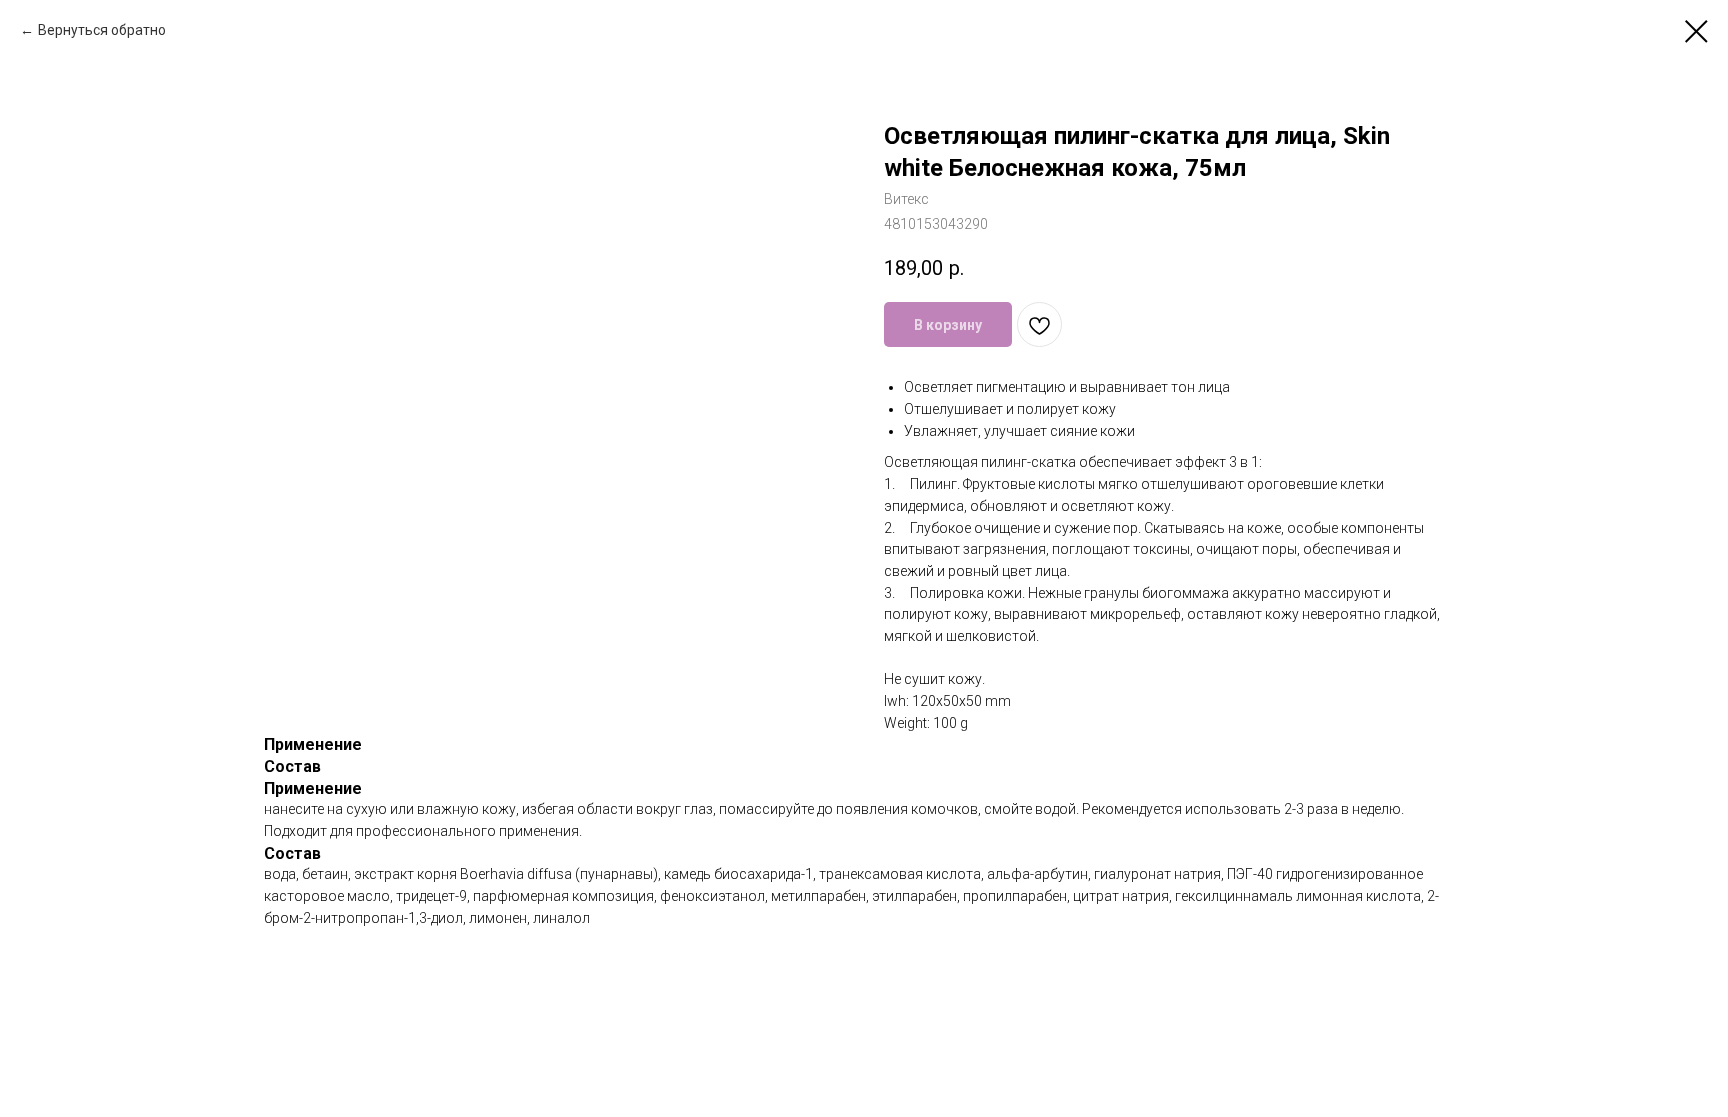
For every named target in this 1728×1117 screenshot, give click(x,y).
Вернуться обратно (102, 30)
